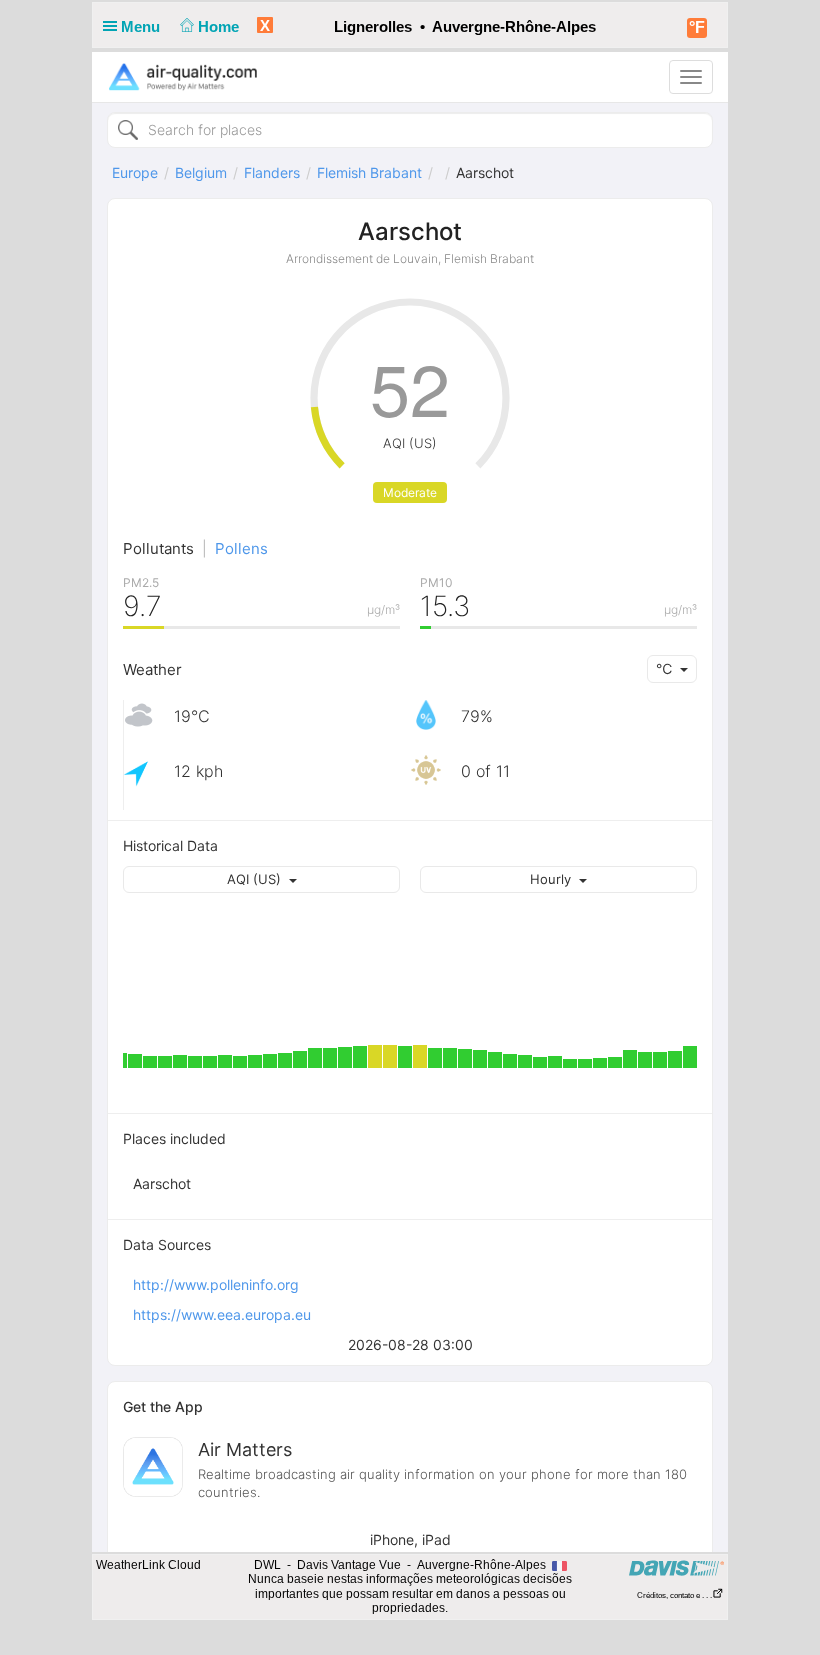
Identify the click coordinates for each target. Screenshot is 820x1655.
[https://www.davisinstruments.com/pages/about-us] (676, 1567)
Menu (142, 26)
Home (220, 26)
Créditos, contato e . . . (674, 1595)
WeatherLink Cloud (148, 1565)
